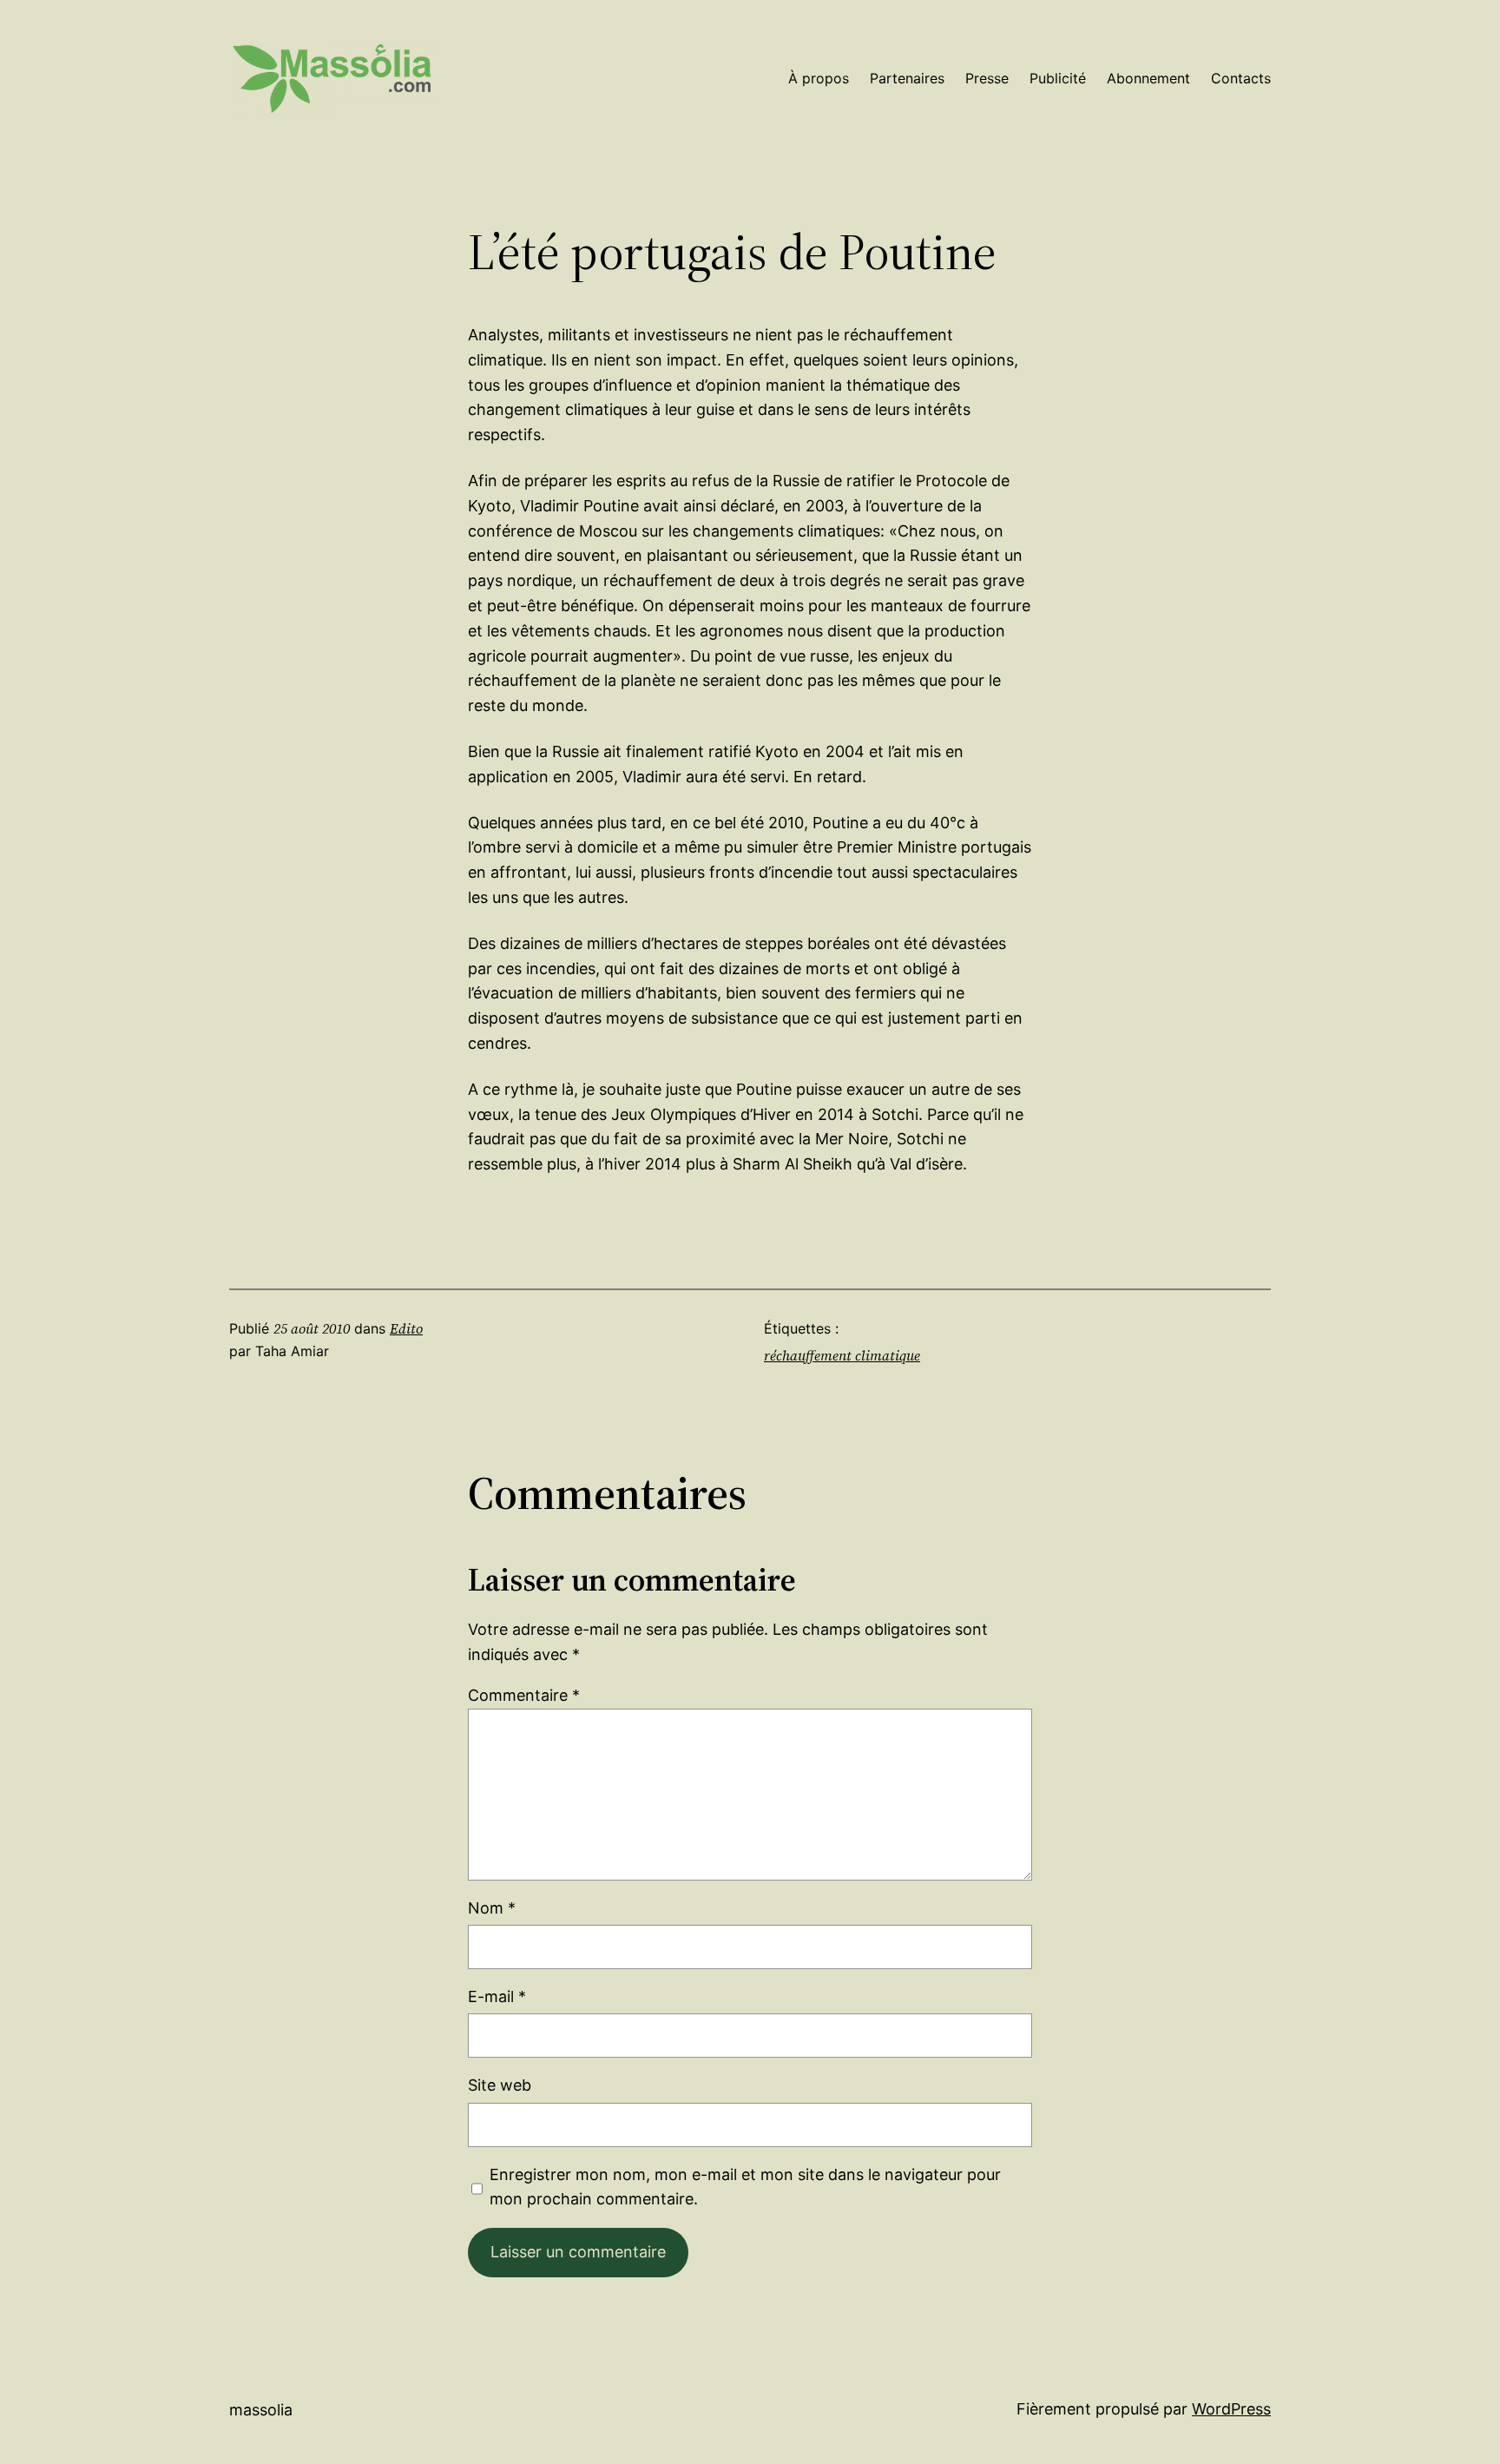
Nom (492, 1908)
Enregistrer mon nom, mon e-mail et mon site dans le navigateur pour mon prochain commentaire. (745, 2187)
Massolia (261, 2410)
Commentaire (524, 1695)
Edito (406, 1328)
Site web (500, 2085)
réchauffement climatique (842, 1355)
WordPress (1231, 2409)
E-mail (497, 1996)
